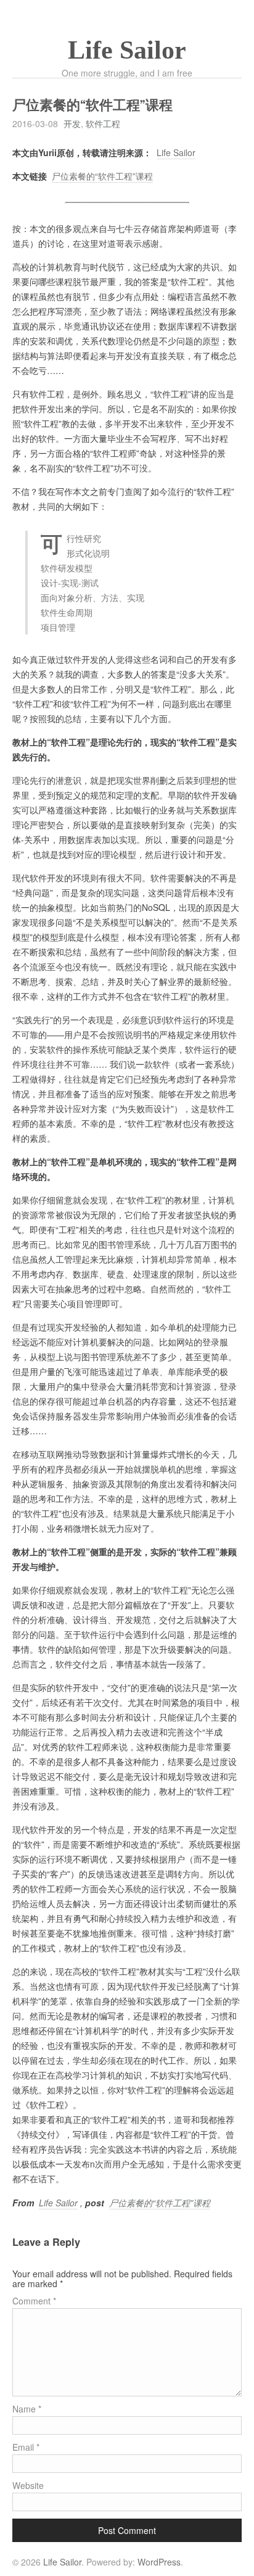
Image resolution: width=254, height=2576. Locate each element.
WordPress (159, 2562)
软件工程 (103, 123)
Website (28, 2485)
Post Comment (127, 2530)
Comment (34, 2301)
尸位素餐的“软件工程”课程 (102, 176)
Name (27, 2409)
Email (26, 2447)
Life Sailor (127, 50)
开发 (72, 123)
